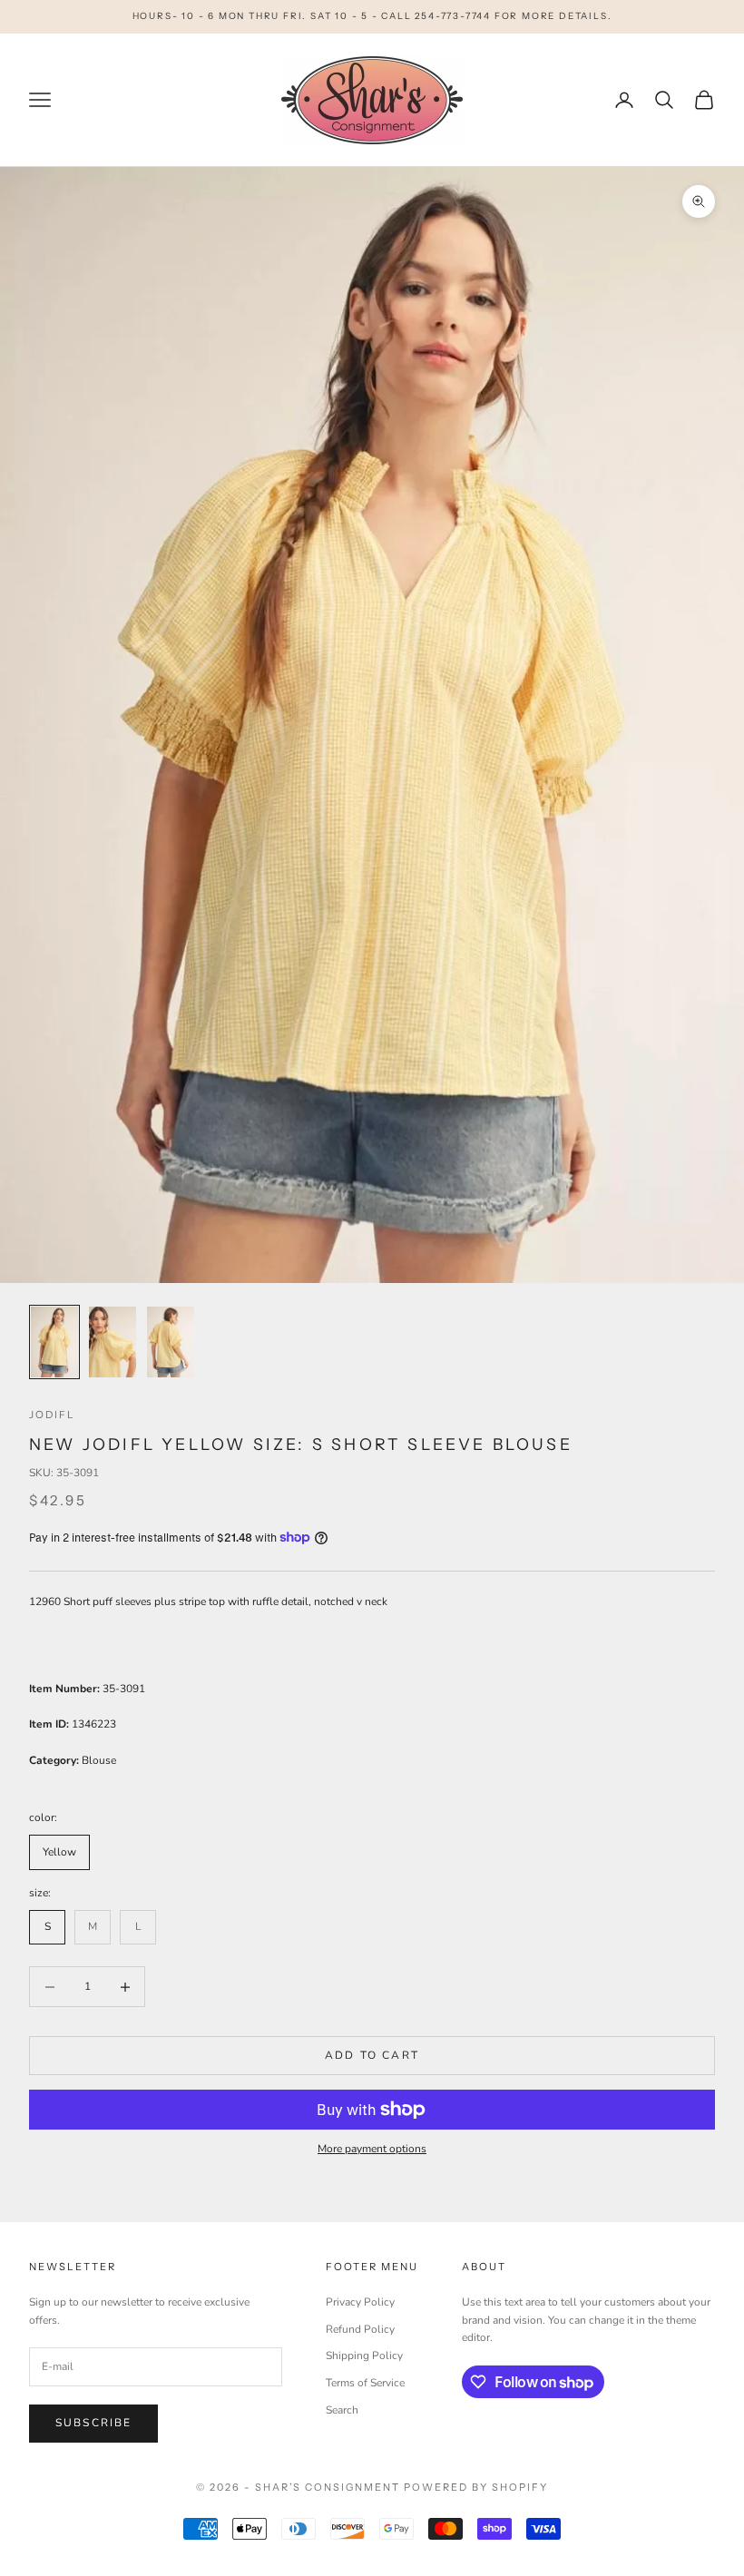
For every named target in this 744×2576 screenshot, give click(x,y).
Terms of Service (365, 2383)
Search (342, 2410)
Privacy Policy (360, 2302)
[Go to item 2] (113, 1342)
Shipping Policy (364, 2356)
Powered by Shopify (476, 2487)
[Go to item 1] (54, 1342)
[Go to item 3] (171, 1342)
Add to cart (372, 2055)
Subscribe (93, 2423)
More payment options (372, 2149)
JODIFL (52, 1415)
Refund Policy (360, 2329)
